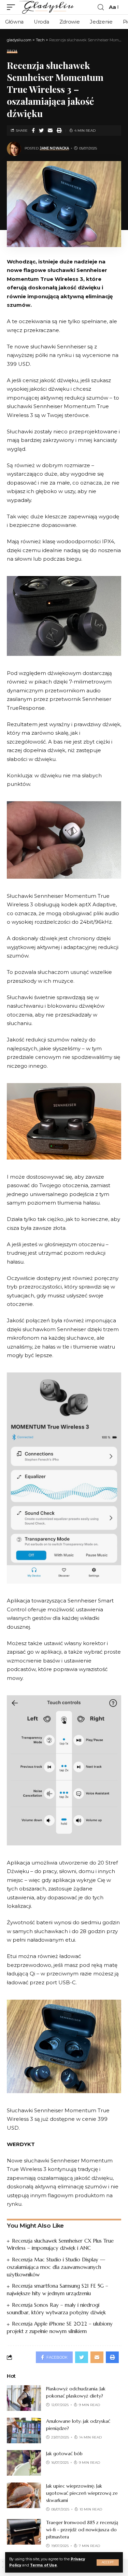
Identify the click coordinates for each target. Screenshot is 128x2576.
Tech (12, 51)
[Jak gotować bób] (24, 2463)
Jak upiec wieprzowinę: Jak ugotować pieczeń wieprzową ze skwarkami (82, 2493)
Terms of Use (44, 2565)
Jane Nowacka (54, 148)
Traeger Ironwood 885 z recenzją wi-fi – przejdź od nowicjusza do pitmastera (82, 2530)
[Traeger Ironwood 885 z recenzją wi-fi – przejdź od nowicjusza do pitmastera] (24, 2532)
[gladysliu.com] (48, 7)
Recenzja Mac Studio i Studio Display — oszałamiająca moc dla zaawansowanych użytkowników (56, 2267)
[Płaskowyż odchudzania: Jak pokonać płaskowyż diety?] (24, 2398)
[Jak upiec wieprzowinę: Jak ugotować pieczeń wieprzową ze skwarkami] (24, 2495)
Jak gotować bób (64, 2453)
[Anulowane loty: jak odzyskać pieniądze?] (24, 2430)
